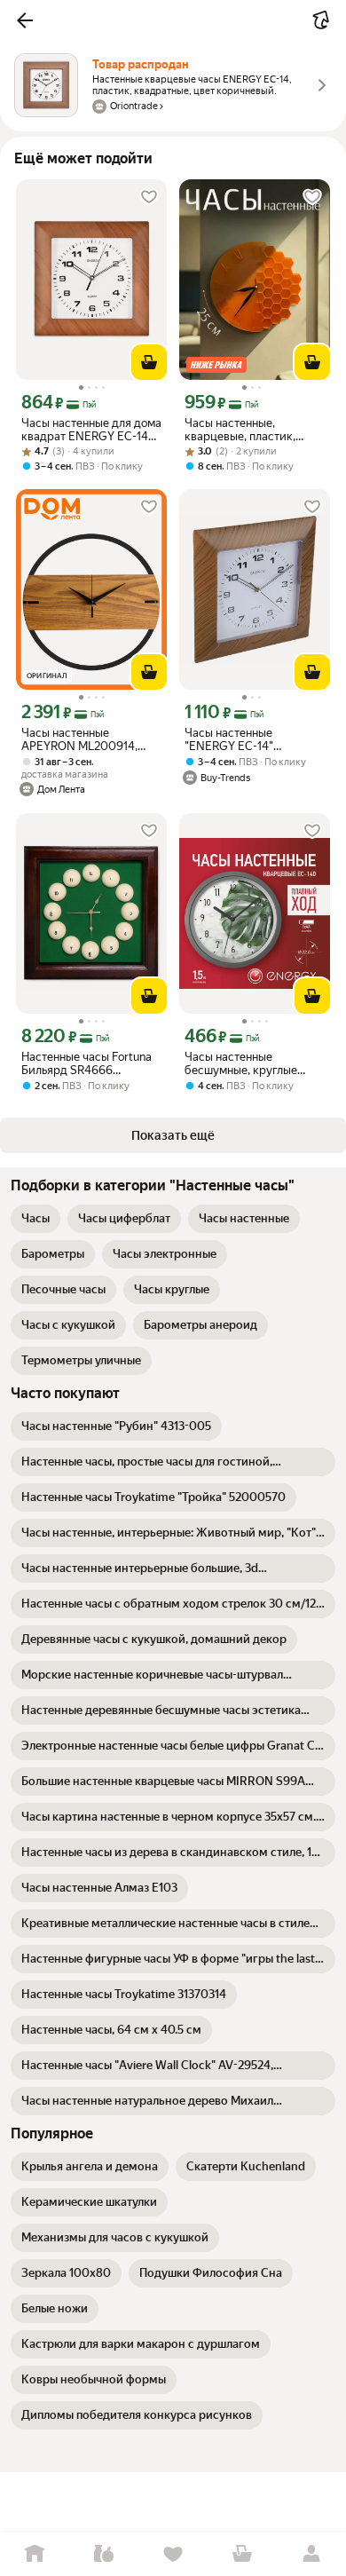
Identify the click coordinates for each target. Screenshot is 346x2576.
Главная (35, 2554)
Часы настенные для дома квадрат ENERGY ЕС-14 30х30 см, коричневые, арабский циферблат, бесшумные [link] (91, 430)
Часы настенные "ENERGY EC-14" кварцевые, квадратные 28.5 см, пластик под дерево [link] (249, 739)
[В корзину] (149, 362)
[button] (25, 20)
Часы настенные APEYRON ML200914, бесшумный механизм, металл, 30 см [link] (83, 739)
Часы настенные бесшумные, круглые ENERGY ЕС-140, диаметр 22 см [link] (254, 1063)
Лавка (104, 2554)
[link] (35, 1219)
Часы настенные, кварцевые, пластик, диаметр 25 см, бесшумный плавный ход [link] (252, 430)
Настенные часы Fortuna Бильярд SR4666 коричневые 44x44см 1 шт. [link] (86, 1063)
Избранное (173, 2554)
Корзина (242, 2554)
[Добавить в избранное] (149, 197)
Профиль (311, 2554)
